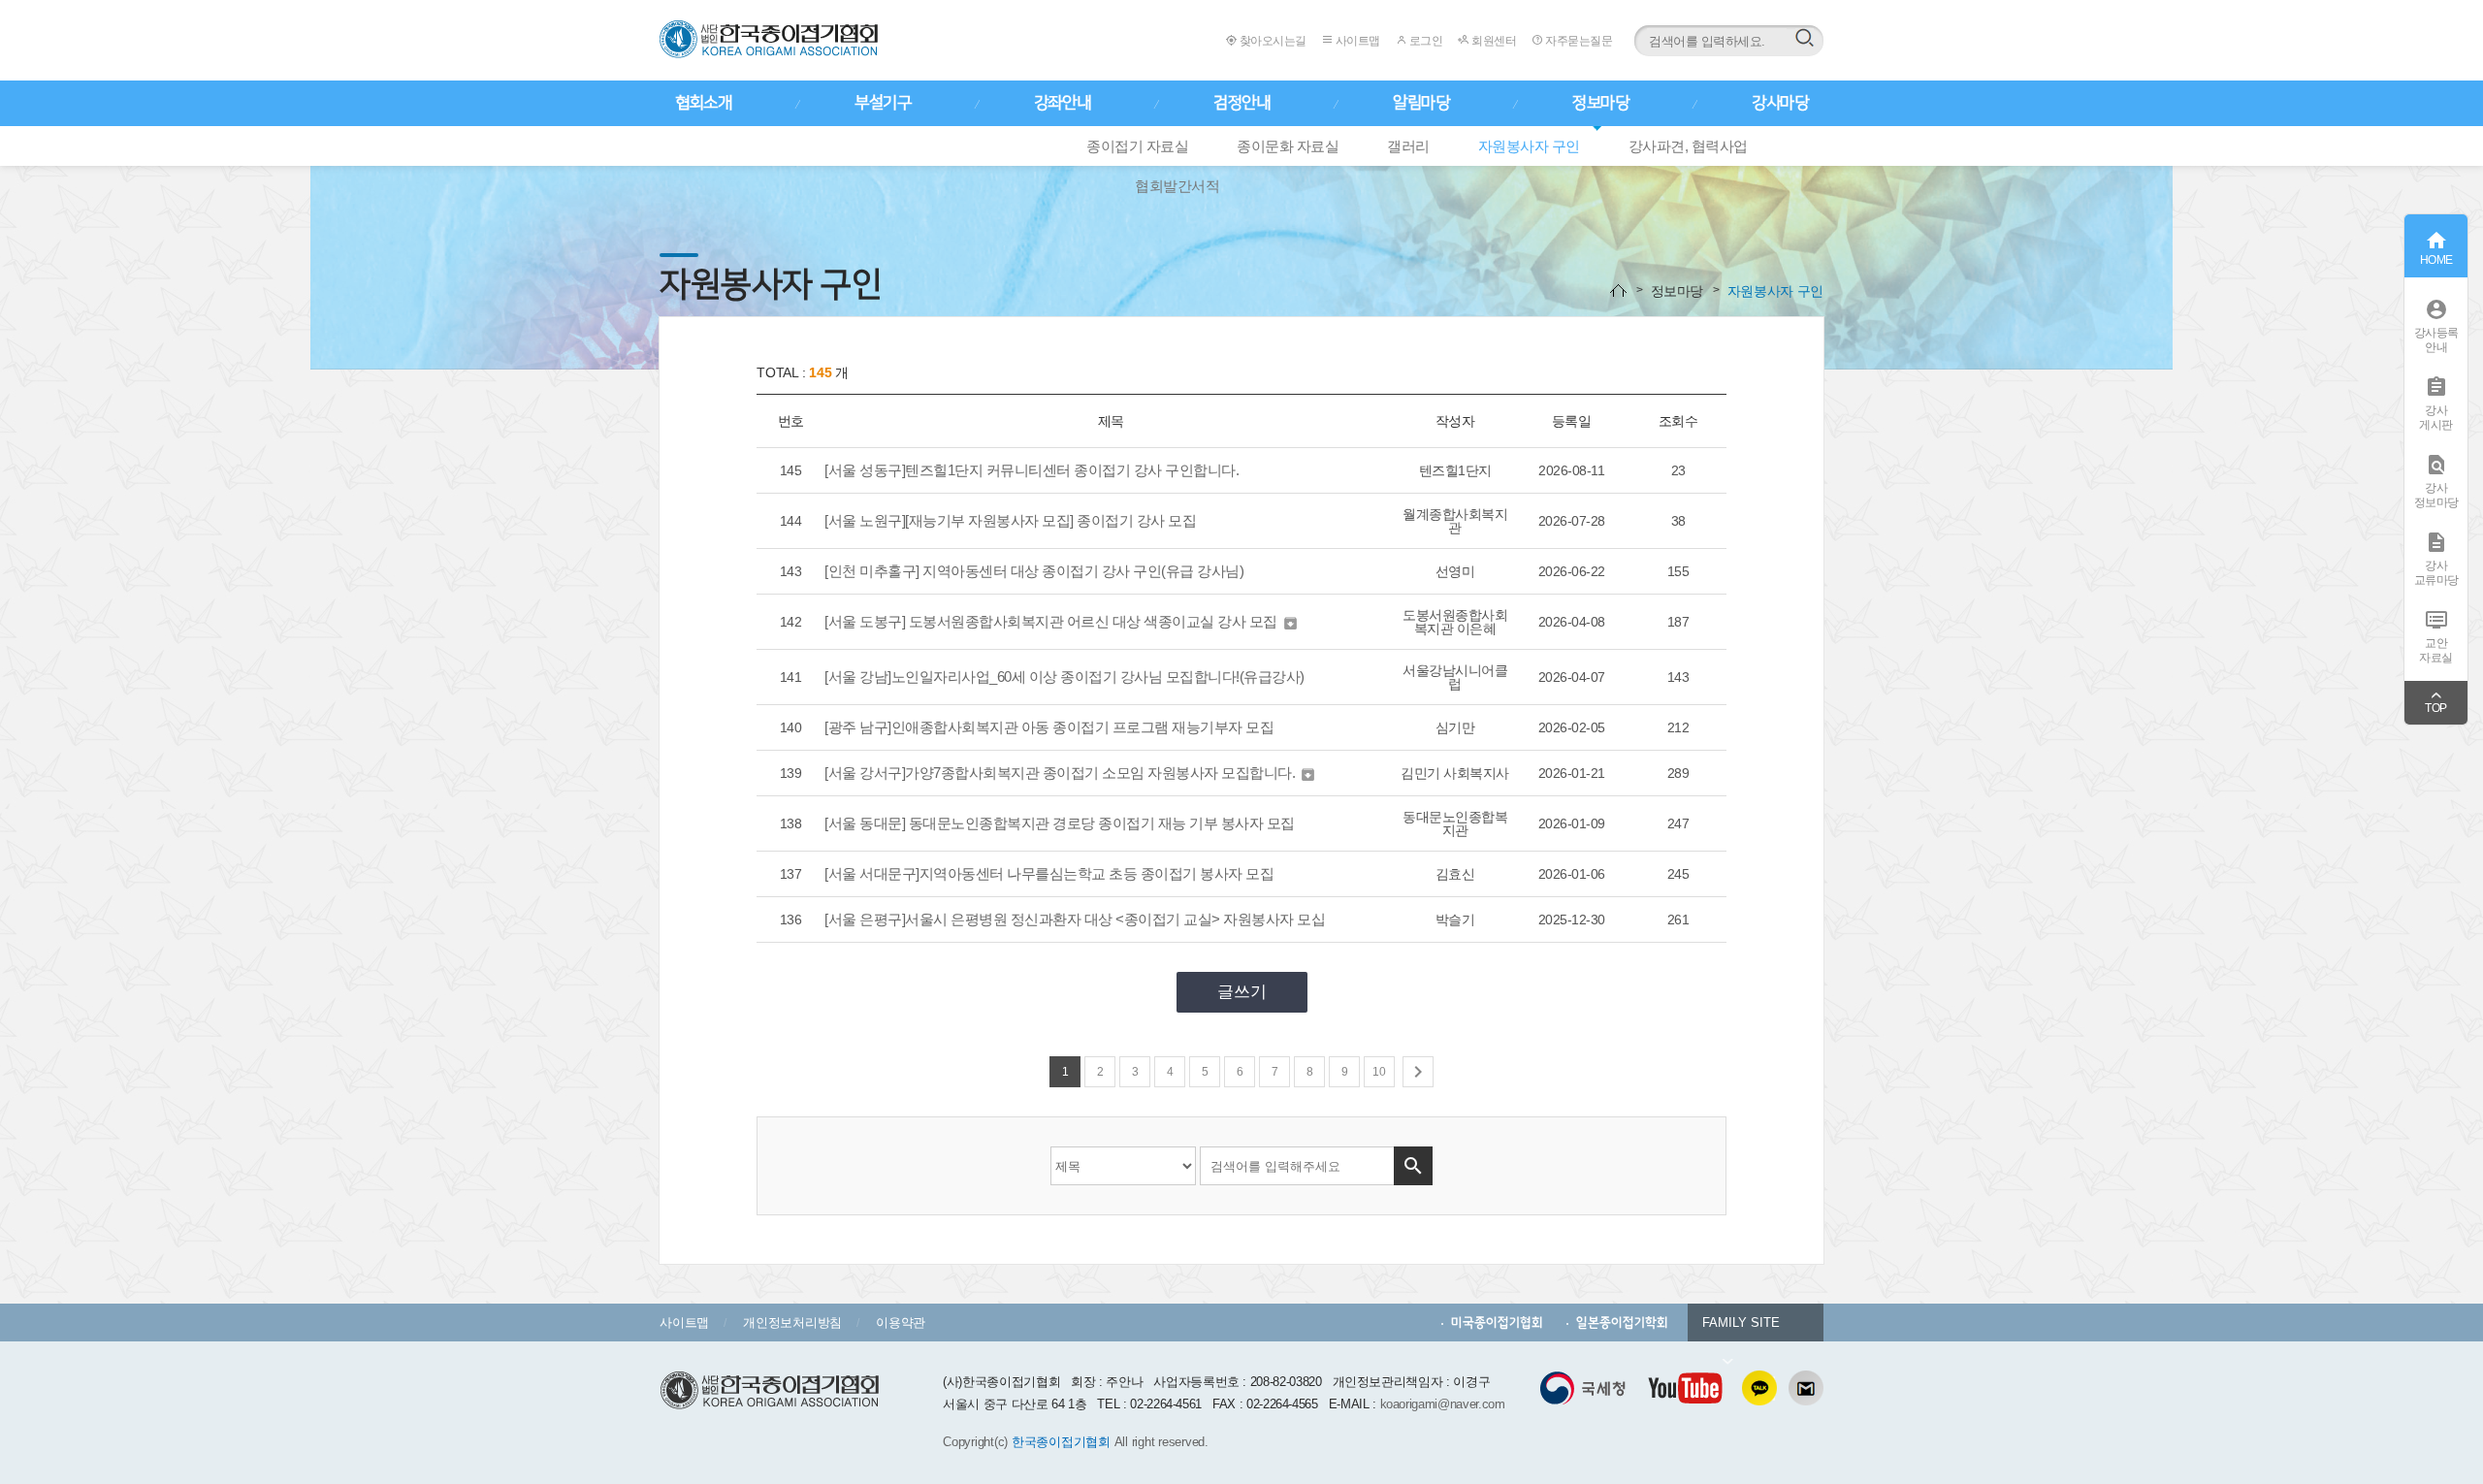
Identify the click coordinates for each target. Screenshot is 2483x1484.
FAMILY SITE (1741, 1323)
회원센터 (1493, 41)
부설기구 (883, 103)
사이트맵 (1356, 41)
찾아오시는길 (1272, 41)
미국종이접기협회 (1497, 1323)
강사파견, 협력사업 (1688, 146)
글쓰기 (1242, 992)
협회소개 (703, 103)
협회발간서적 (1177, 186)
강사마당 (1780, 103)
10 (1379, 1072)
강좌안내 (1062, 103)
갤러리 (1408, 146)
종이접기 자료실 (1137, 146)
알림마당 (1421, 103)
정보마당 (1600, 103)
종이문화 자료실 (1288, 146)
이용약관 (901, 1323)
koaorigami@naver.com (1443, 1404)
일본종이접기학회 (1622, 1323)
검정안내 (1241, 103)
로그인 (1424, 41)
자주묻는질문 (1578, 41)
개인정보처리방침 (792, 1323)
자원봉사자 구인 (1529, 146)
